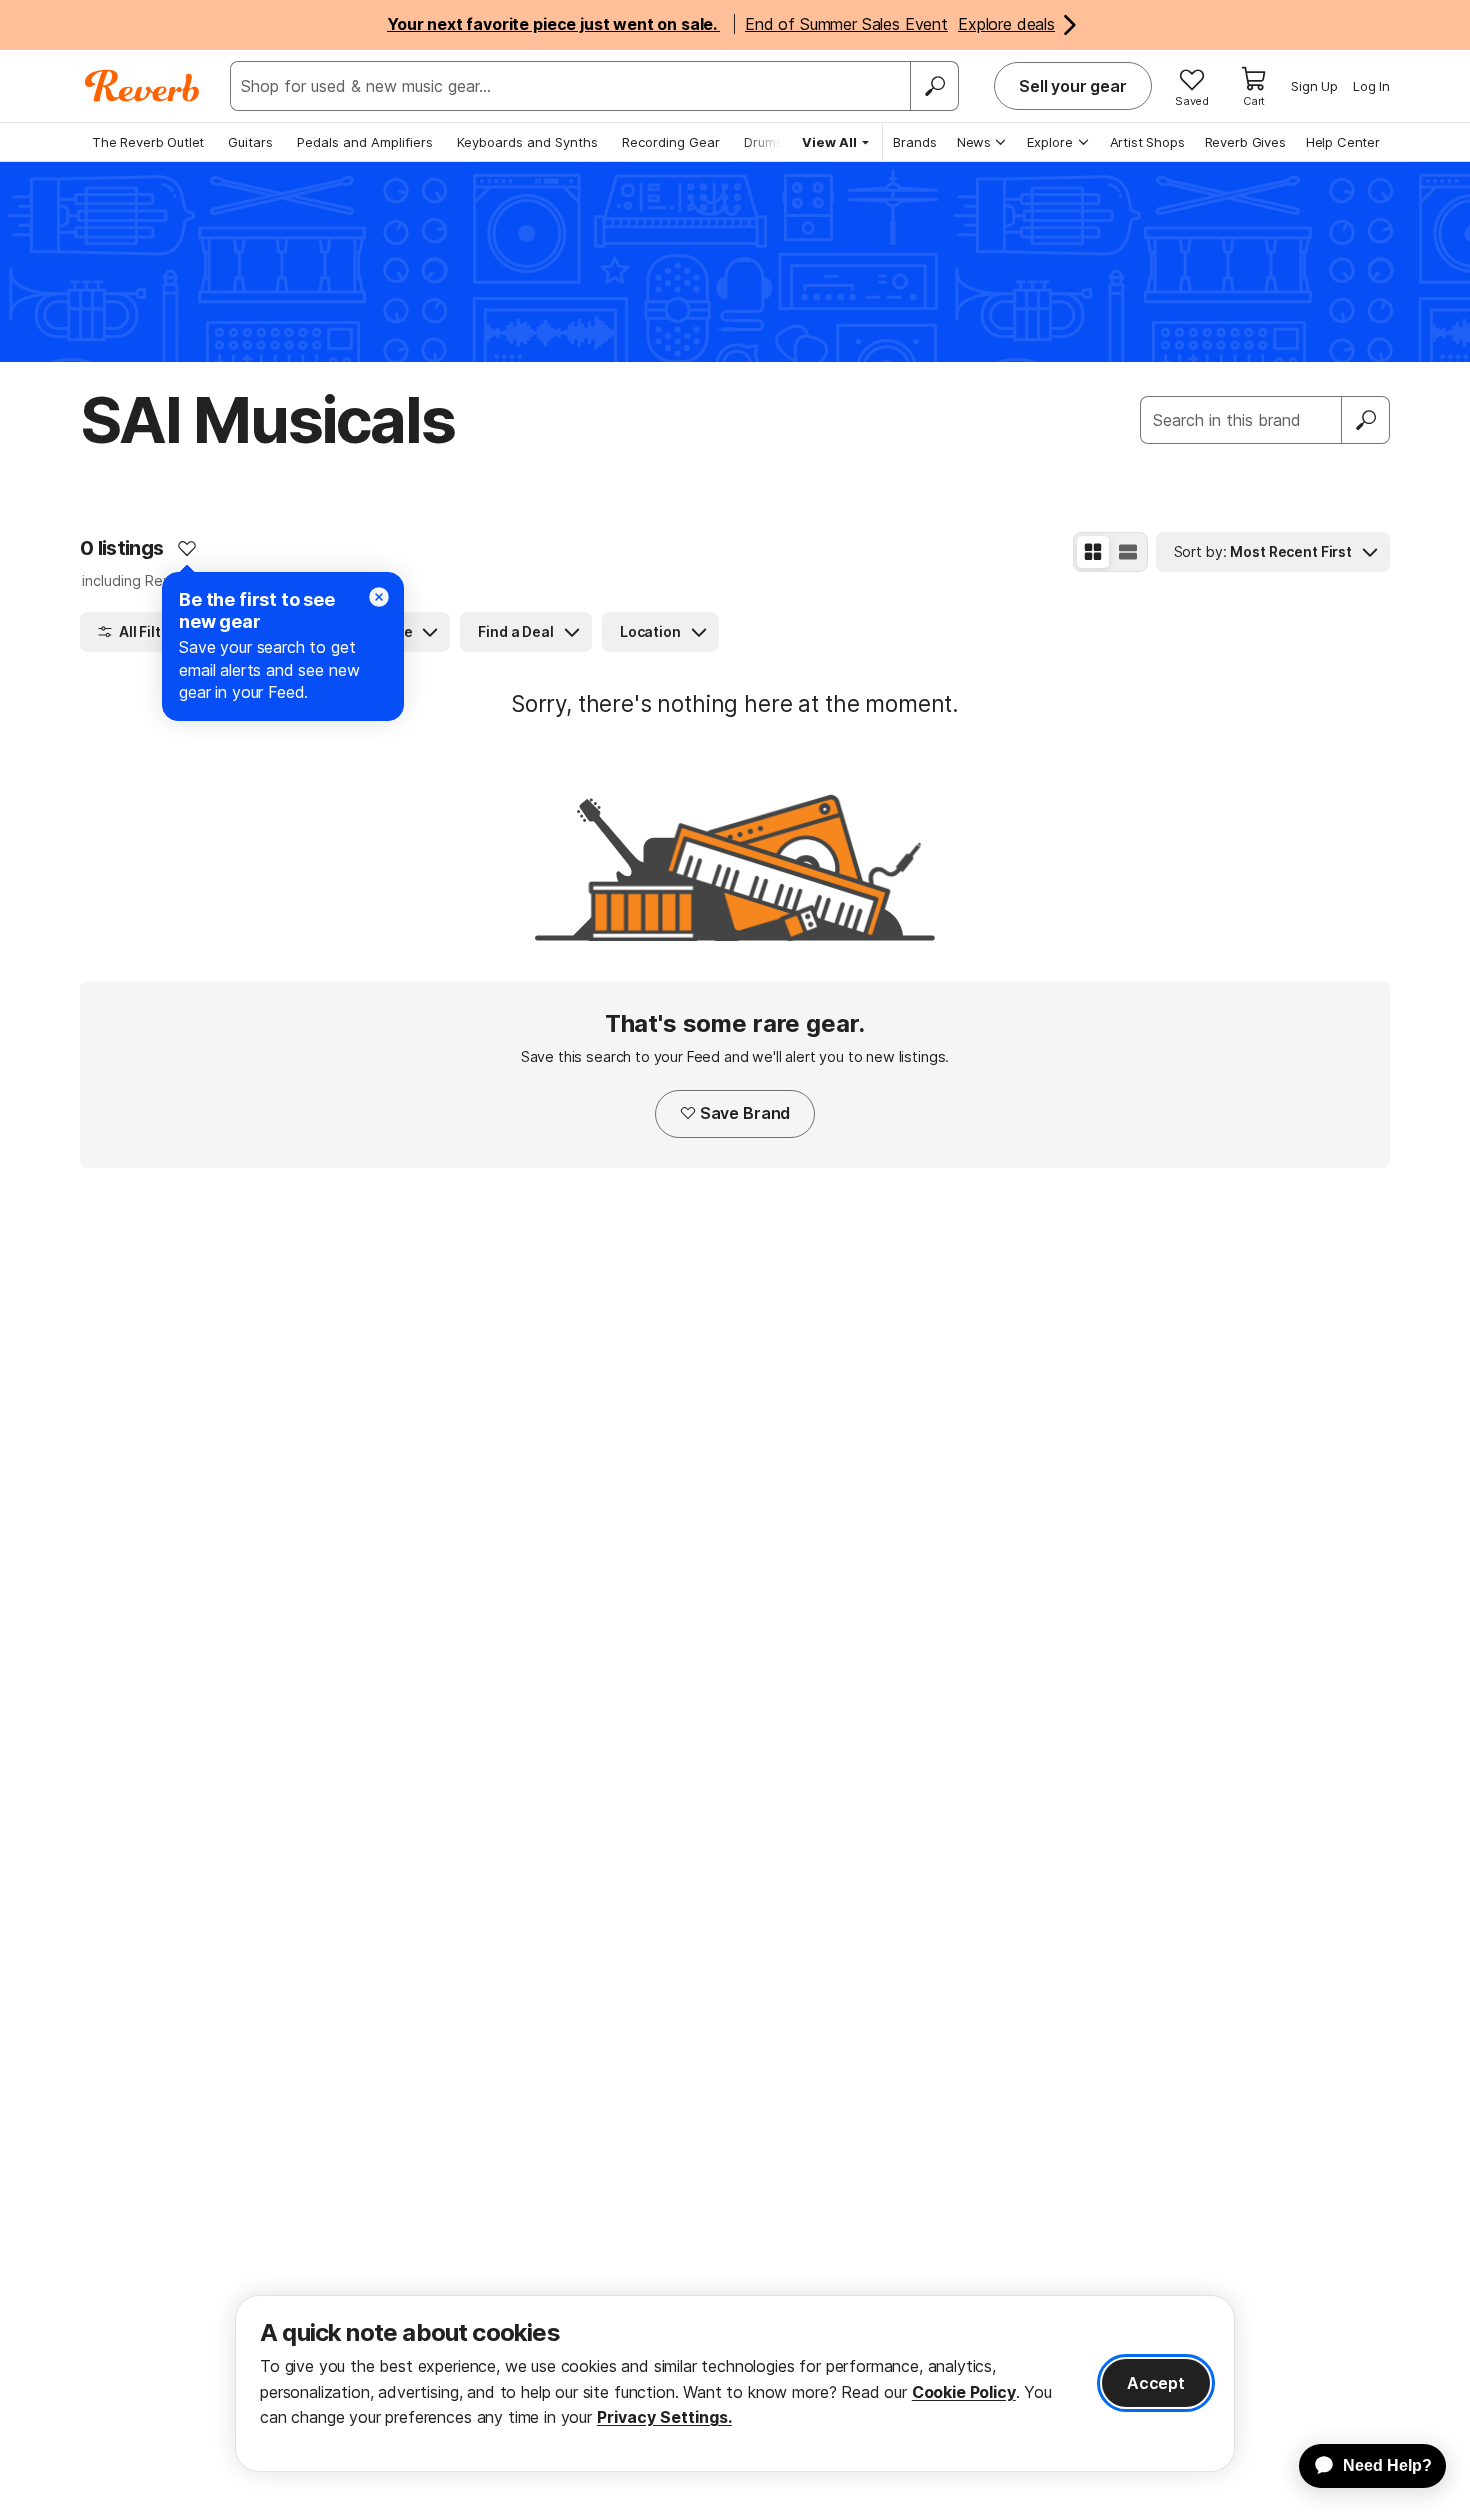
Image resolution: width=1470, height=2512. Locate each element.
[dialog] (735, 2383)
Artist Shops (1147, 142)
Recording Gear (671, 142)
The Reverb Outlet (148, 142)
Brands (915, 142)
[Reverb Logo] (142, 86)
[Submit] (1366, 420)
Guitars (250, 142)
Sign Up (1314, 86)
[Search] (934, 86)
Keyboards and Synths (527, 142)
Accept (1156, 2383)
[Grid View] (1093, 552)
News (974, 142)
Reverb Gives (1245, 142)
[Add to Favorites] (187, 548)
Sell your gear (1073, 86)
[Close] (379, 597)
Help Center (1343, 142)
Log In (1371, 86)
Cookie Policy (964, 2392)
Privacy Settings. (664, 2417)
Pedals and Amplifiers (365, 142)
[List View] (1128, 552)
